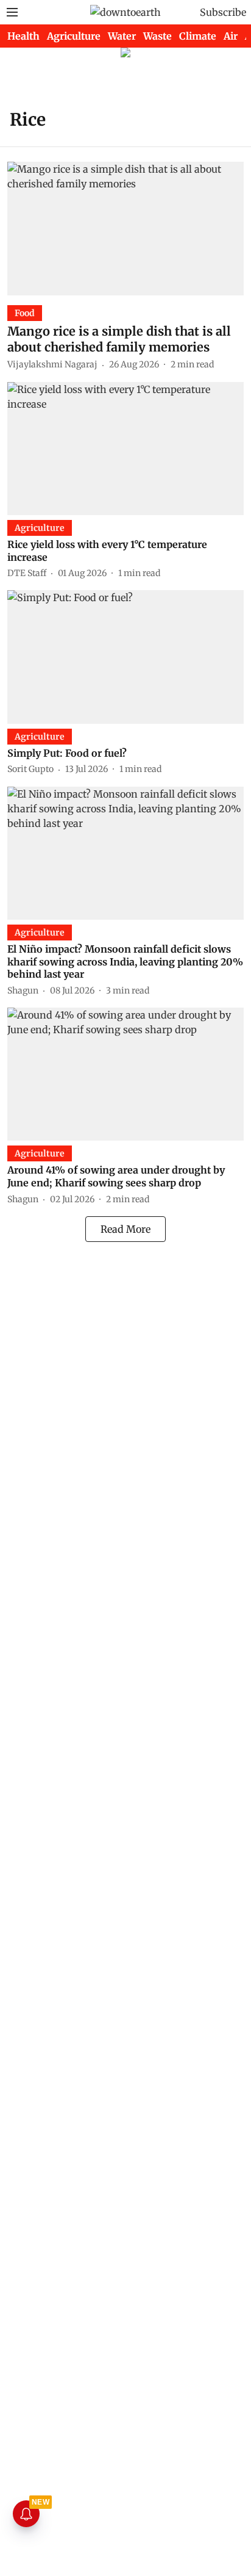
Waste (157, 36)
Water (122, 36)
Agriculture (74, 36)
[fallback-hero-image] (125, 228)
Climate (198, 36)
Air (231, 36)
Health (23, 36)
